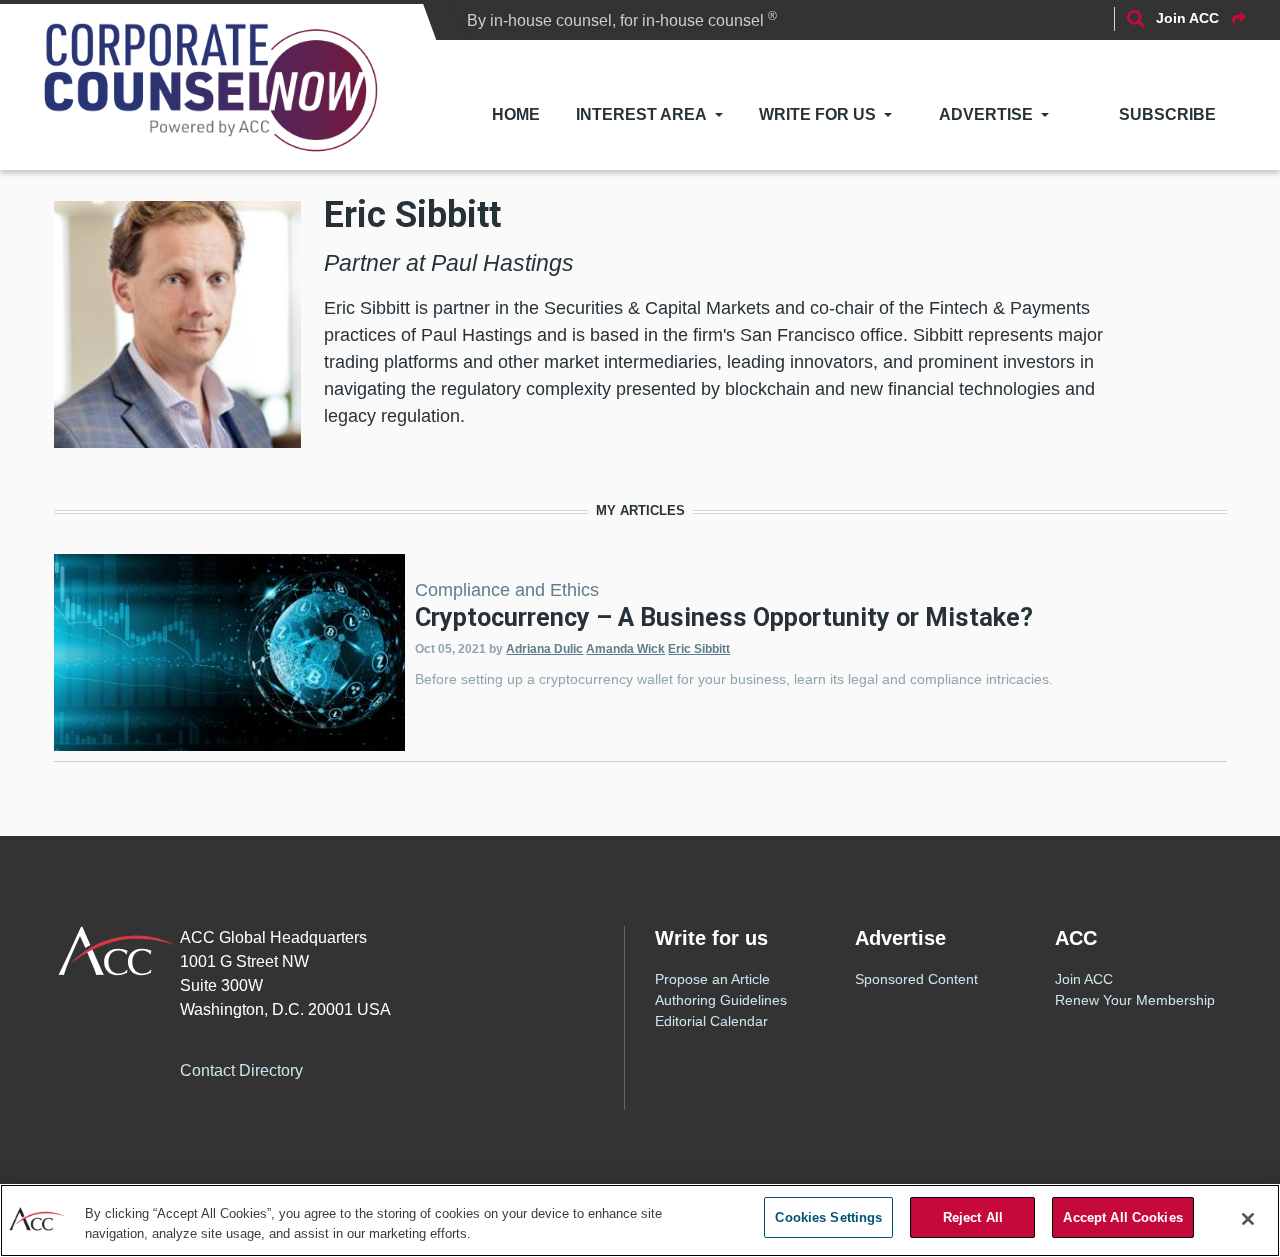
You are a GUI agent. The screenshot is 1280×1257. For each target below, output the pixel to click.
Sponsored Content (916, 979)
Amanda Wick (625, 649)
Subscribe (1167, 114)
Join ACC (1084, 979)
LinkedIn (437, 1067)
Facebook (357, 1067)
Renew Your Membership (1135, 1000)
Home (516, 114)
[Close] (1248, 1219)
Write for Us (817, 114)
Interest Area (641, 114)
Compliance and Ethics (507, 590)
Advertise (986, 114)
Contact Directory (241, 1070)
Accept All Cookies (1122, 1217)
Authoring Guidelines (721, 1000)
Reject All (973, 1217)
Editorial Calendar (711, 1021)
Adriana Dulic (544, 649)
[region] (640, 1220)
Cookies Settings (828, 1217)
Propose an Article (712, 979)
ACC (117, 951)
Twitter (397, 1067)
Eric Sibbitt (699, 649)
